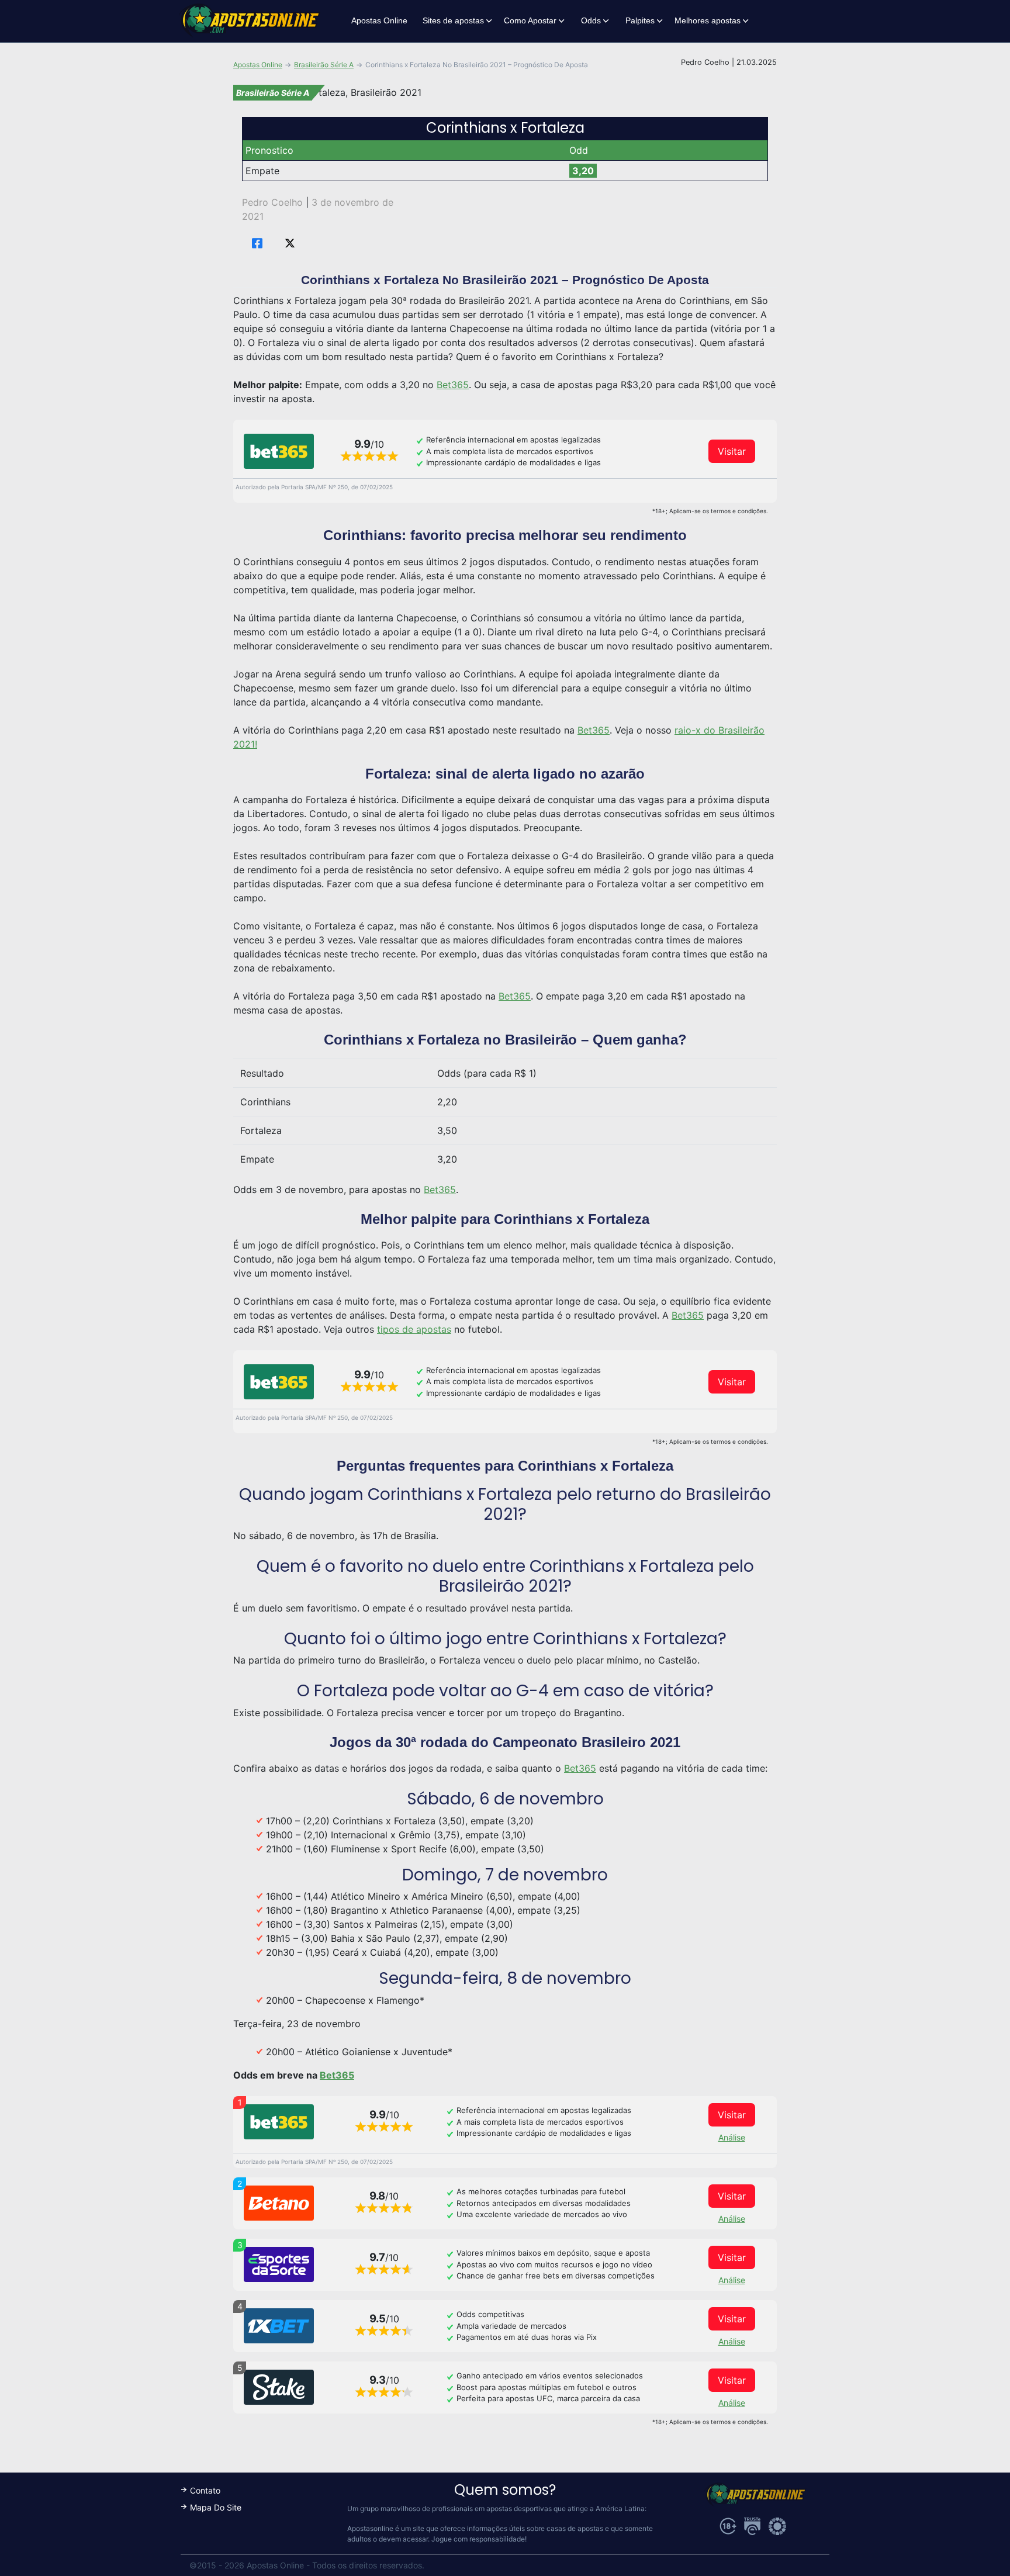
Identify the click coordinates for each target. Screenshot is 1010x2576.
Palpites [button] (640, 20)
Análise (732, 2137)
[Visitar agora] (279, 451)
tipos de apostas (414, 1329)
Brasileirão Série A (324, 65)
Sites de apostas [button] (453, 20)
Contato (205, 2490)
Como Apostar (530, 20)
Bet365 (453, 385)
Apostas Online (379, 20)
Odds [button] (591, 20)
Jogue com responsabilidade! (479, 2539)
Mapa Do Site (216, 2507)
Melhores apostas (708, 20)
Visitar (732, 451)
